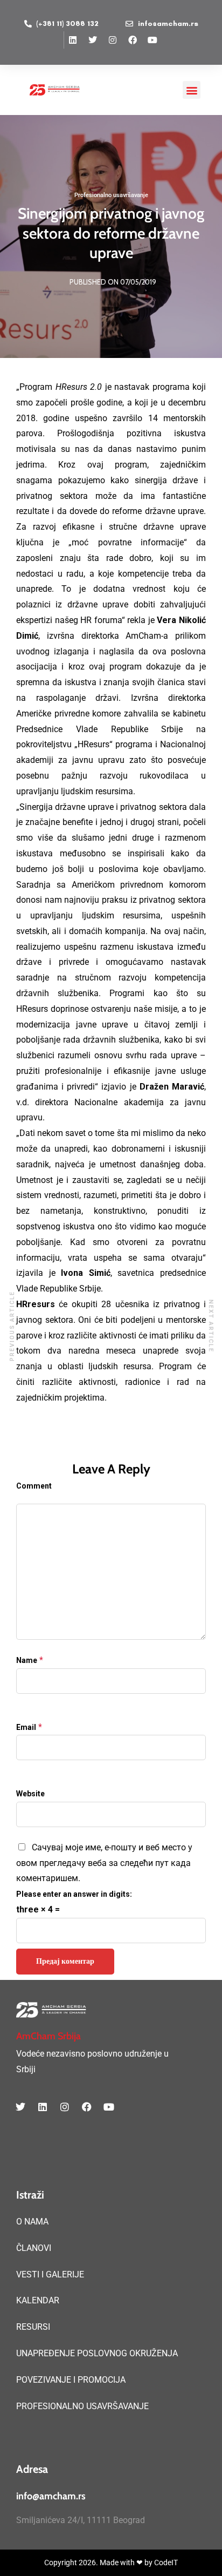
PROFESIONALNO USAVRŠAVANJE (82, 2406)
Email (26, 1727)
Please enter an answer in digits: (74, 1894)
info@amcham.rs (51, 2496)
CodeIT (166, 2563)
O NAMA (32, 2222)
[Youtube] (152, 40)
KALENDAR (38, 2300)
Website (30, 1794)
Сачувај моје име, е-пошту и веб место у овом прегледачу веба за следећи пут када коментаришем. (104, 1863)
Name (27, 1660)
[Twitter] (93, 40)
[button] (192, 90)
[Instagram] (113, 40)
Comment (34, 1486)
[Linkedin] (73, 40)
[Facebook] (133, 40)
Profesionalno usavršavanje (111, 195)
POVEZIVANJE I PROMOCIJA (71, 2380)
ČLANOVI (34, 2248)
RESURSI (33, 2327)
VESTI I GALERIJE (50, 2274)
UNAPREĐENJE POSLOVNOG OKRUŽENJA (97, 2353)
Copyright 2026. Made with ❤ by (99, 2563)
